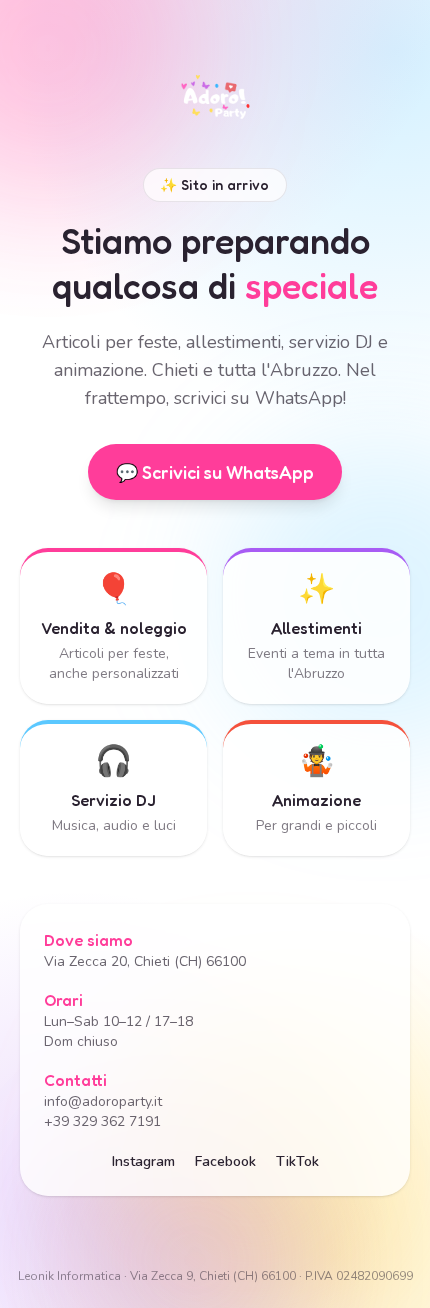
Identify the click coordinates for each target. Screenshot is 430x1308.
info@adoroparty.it (103, 1101)
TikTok (297, 1161)
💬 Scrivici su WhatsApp (215, 472)
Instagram (143, 1161)
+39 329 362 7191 (102, 1121)
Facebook (225, 1161)
